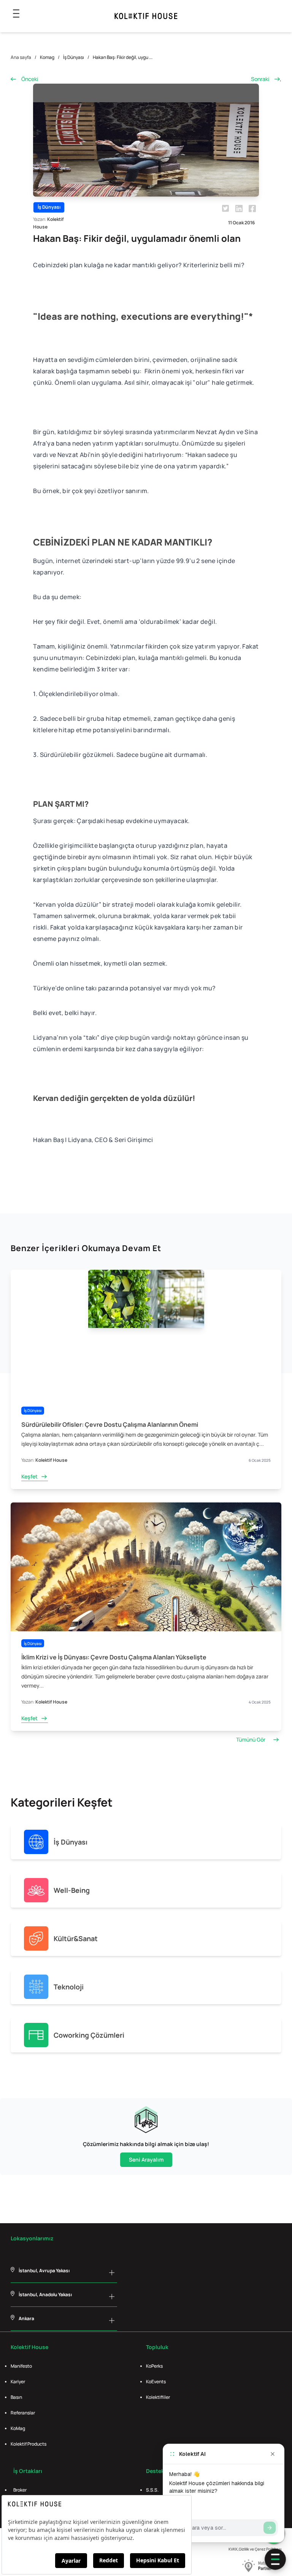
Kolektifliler (158, 2397)
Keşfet (29, 1476)
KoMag (18, 2428)
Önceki (30, 79)
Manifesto (21, 2366)
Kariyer (18, 2382)
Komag (47, 57)
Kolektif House (51, 1460)
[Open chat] (275, 2559)
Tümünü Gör (251, 1739)
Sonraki (260, 79)
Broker (20, 2490)
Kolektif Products (29, 2444)
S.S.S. (152, 2490)
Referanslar (23, 2413)
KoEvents (156, 2382)
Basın (16, 2397)
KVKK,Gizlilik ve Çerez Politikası (255, 2549)
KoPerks (154, 2366)
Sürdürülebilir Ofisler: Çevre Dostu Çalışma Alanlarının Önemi (110, 1424)
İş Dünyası (74, 57)
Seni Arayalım (146, 2160)
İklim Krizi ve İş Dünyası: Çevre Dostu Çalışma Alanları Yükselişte (114, 1657)
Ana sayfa (21, 57)
